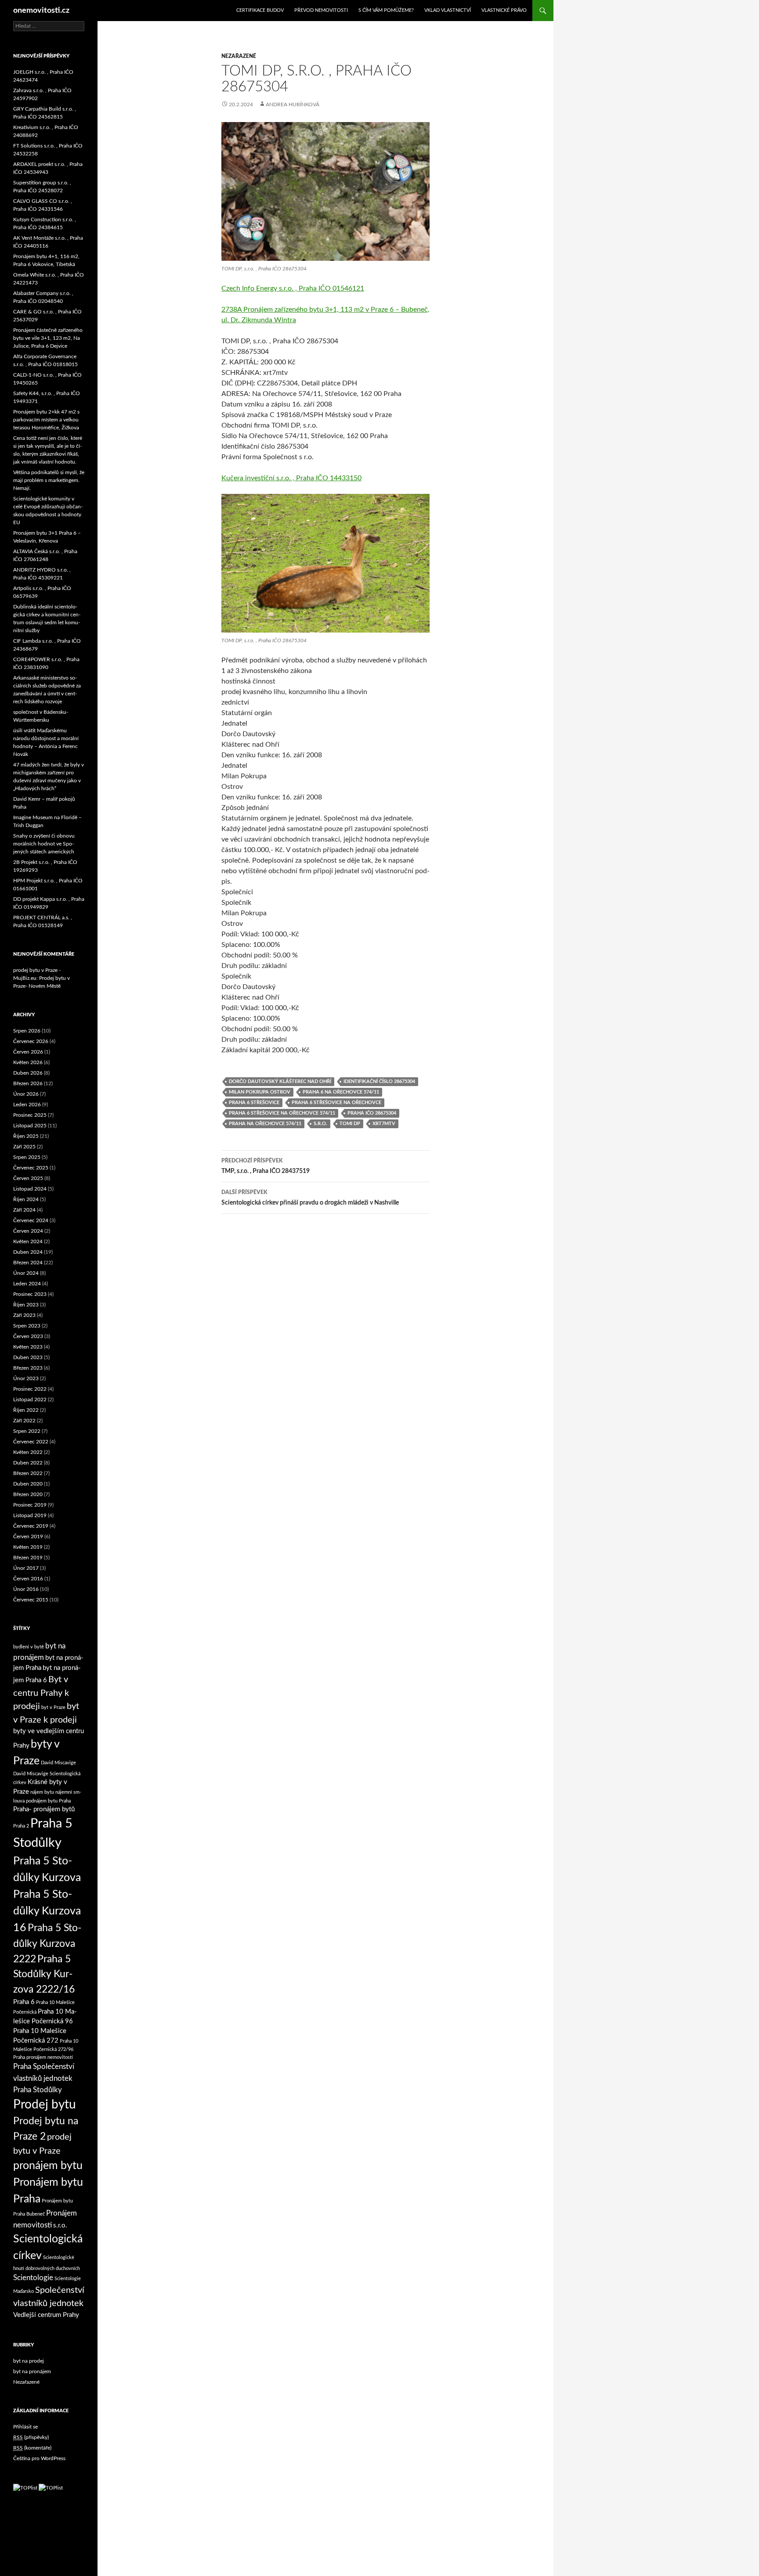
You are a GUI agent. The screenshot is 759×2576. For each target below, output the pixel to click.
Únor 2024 (26, 1273)
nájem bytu (42, 1792)
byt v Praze (53, 1707)
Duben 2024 (28, 1252)
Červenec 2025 (31, 1168)
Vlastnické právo (504, 10)
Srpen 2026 (27, 1031)
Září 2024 (24, 1210)
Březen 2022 (28, 1473)
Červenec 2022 (31, 1442)
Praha (65, 1801)
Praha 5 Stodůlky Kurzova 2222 (47, 1944)
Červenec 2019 (31, 1526)
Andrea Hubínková (293, 104)
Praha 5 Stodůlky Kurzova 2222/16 (44, 1974)
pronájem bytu (48, 2166)
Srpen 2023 (27, 1326)
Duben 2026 (28, 1073)
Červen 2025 (28, 1178)
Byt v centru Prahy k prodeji (41, 1693)
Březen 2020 (28, 1494)
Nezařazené (239, 56)
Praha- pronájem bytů (44, 1809)
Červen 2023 (28, 1336)
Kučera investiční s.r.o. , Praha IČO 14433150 (291, 478)
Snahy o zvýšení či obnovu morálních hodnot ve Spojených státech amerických (44, 844)
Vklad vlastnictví (448, 10)
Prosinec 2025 (30, 1115)
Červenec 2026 (31, 1041)
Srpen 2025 (27, 1157)
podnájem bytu (42, 1801)
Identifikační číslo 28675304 (379, 1081)
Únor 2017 (26, 1568)
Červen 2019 (28, 1536)
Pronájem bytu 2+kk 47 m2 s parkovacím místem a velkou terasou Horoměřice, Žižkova (46, 420)
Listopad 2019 (30, 1515)
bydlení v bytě (29, 1647)
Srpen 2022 (27, 1431)
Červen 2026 (28, 1052)
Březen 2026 (28, 1083)
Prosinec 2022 (30, 1389)
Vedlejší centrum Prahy (46, 2315)
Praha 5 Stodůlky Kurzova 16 (47, 1911)
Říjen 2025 (26, 1136)
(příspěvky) (31, 2437)
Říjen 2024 (26, 1199)
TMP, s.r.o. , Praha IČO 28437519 (266, 1166)
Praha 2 (21, 1826)
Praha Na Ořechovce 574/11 (265, 1124)
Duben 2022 (28, 1463)
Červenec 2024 (31, 1220)
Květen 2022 (28, 1452)
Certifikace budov (260, 10)
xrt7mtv (384, 1124)
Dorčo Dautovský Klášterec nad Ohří (280, 1081)
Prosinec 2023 (30, 1294)
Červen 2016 (28, 1579)
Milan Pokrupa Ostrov (260, 1092)
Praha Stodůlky (38, 2090)
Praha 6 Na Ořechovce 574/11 (341, 1092)
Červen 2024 (28, 1231)
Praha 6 (24, 2002)
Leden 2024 (27, 1284)
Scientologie (33, 2278)
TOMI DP (350, 1124)
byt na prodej (29, 2361)
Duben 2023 (28, 1357)
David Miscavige (58, 1763)
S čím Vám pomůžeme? (386, 10)
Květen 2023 (28, 1347)
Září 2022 (24, 1421)
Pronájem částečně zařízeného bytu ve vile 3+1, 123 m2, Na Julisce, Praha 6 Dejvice (48, 338)
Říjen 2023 (26, 1305)
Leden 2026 (27, 1105)
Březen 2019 (28, 1558)
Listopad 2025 (30, 1126)
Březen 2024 (28, 1263)
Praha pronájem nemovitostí (43, 2057)
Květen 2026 (28, 1062)
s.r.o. (320, 1124)
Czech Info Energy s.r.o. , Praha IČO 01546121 (293, 288)
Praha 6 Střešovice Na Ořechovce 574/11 (282, 1113)
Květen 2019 (28, 1547)
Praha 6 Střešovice (254, 1103)
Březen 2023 (28, 1368)
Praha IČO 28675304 (372, 1113)
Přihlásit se (25, 2427)
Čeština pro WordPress (39, 2458)
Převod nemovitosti (321, 10)
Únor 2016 (26, 1589)
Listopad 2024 (30, 1189)
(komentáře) (32, 2448)
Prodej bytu (45, 2105)
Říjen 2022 (26, 1410)
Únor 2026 (26, 1094)
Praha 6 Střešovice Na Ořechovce (336, 1103)
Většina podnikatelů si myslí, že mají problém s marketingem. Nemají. (49, 480)
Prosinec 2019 (30, 1505)
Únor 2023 (26, 1378)
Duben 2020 (28, 1484)
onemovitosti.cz (41, 11)
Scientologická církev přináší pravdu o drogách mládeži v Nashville (310, 1198)
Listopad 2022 (30, 1400)
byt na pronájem (32, 2371)
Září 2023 (24, 1315)
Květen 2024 (28, 1241)
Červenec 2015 (31, 1600)
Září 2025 (24, 1147)
